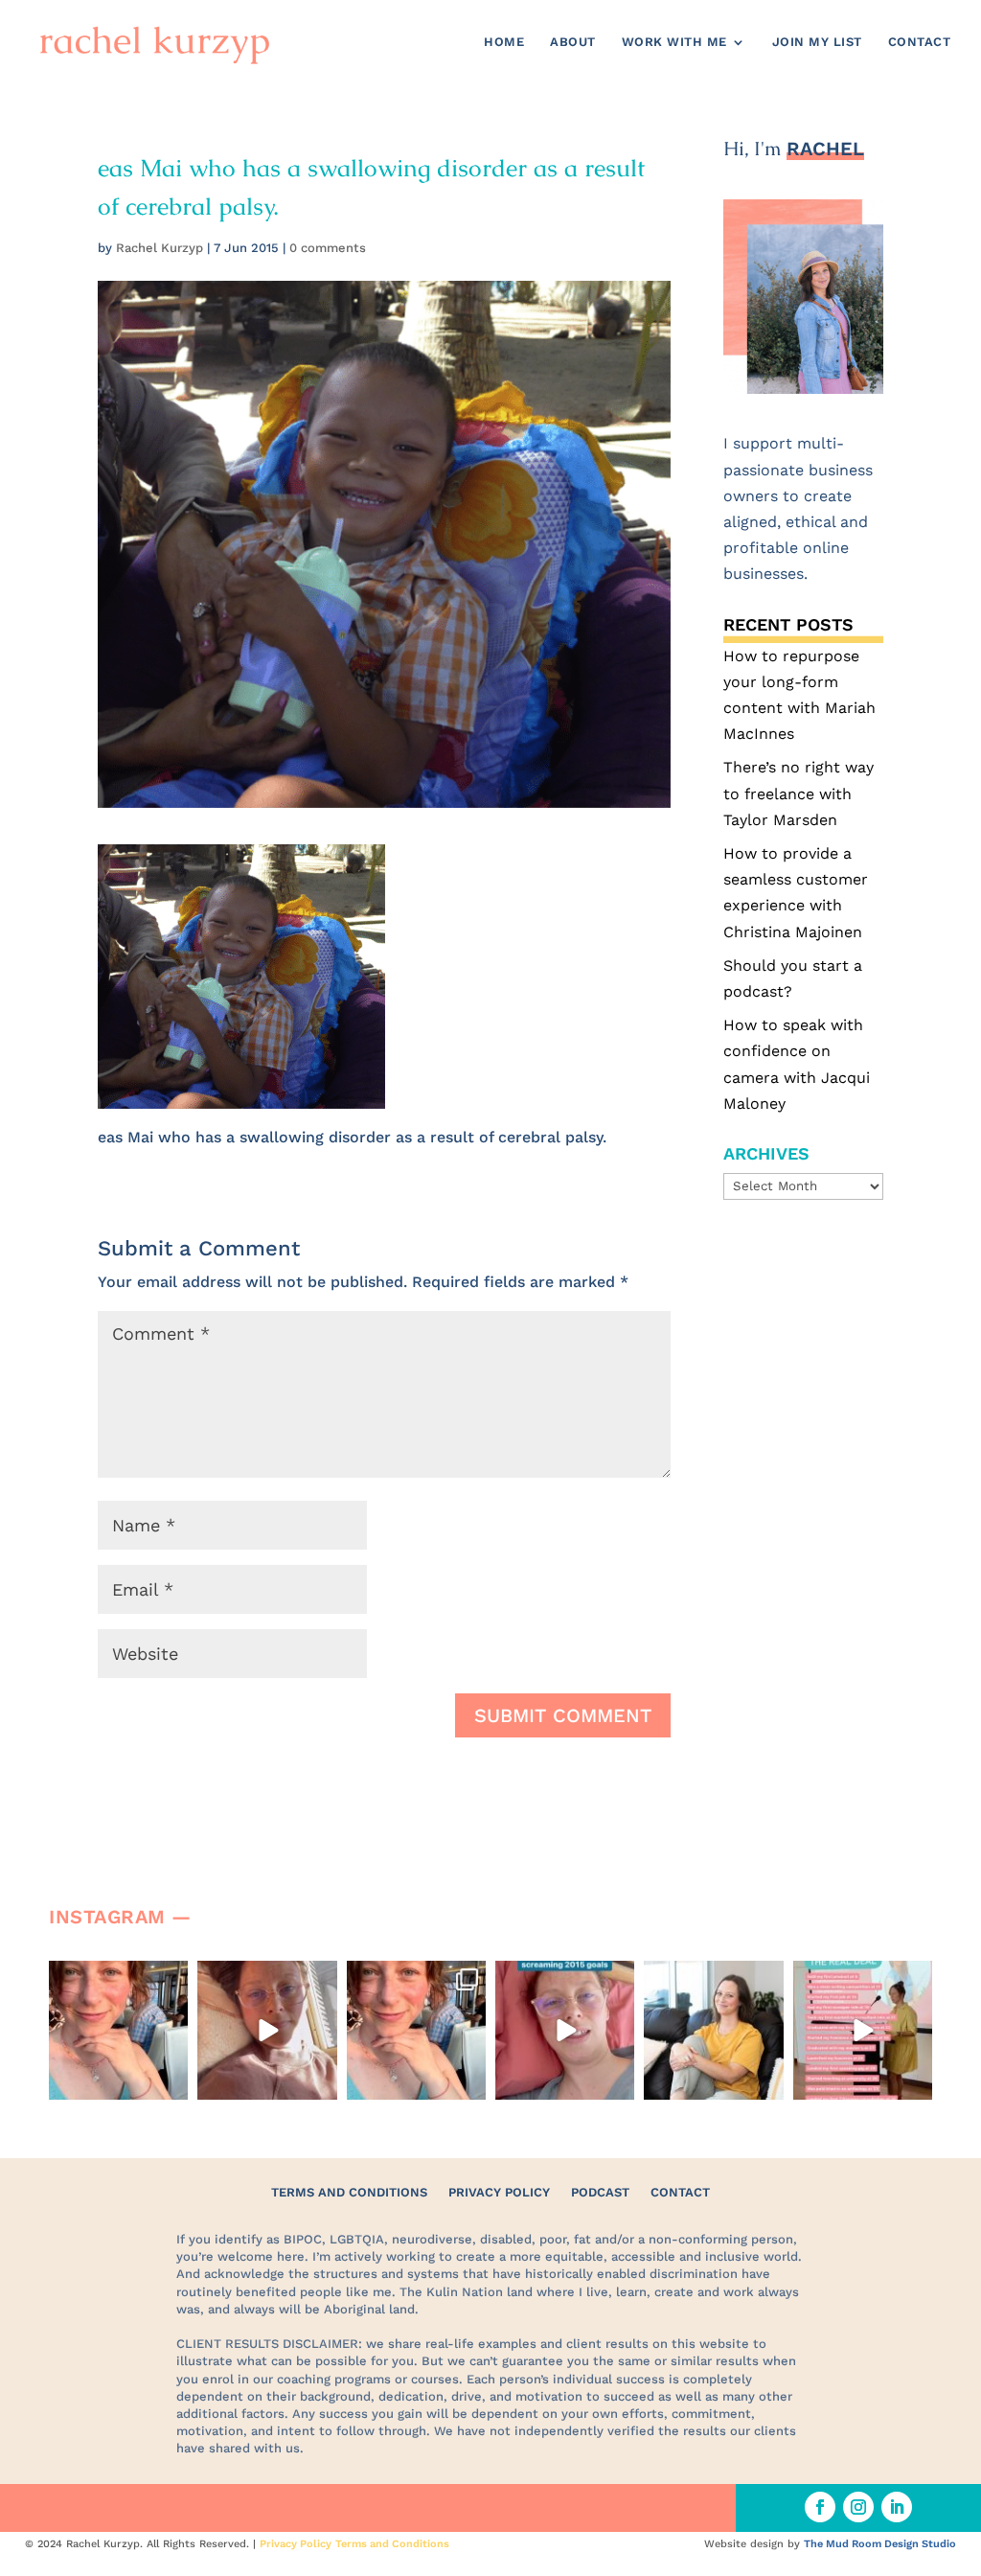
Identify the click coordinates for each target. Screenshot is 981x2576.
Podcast (600, 2192)
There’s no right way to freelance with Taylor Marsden (798, 793)
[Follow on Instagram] (858, 2507)
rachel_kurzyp (117, 1977)
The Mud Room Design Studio (880, 2544)
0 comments (328, 248)
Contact (920, 42)
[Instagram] (171, 2082)
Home (504, 42)
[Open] (118, 2030)
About (573, 42)
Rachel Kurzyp (160, 248)
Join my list (817, 42)
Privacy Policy (499, 2192)
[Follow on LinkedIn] (897, 2507)
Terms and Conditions (349, 2192)
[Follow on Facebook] (820, 2507)
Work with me (674, 42)
